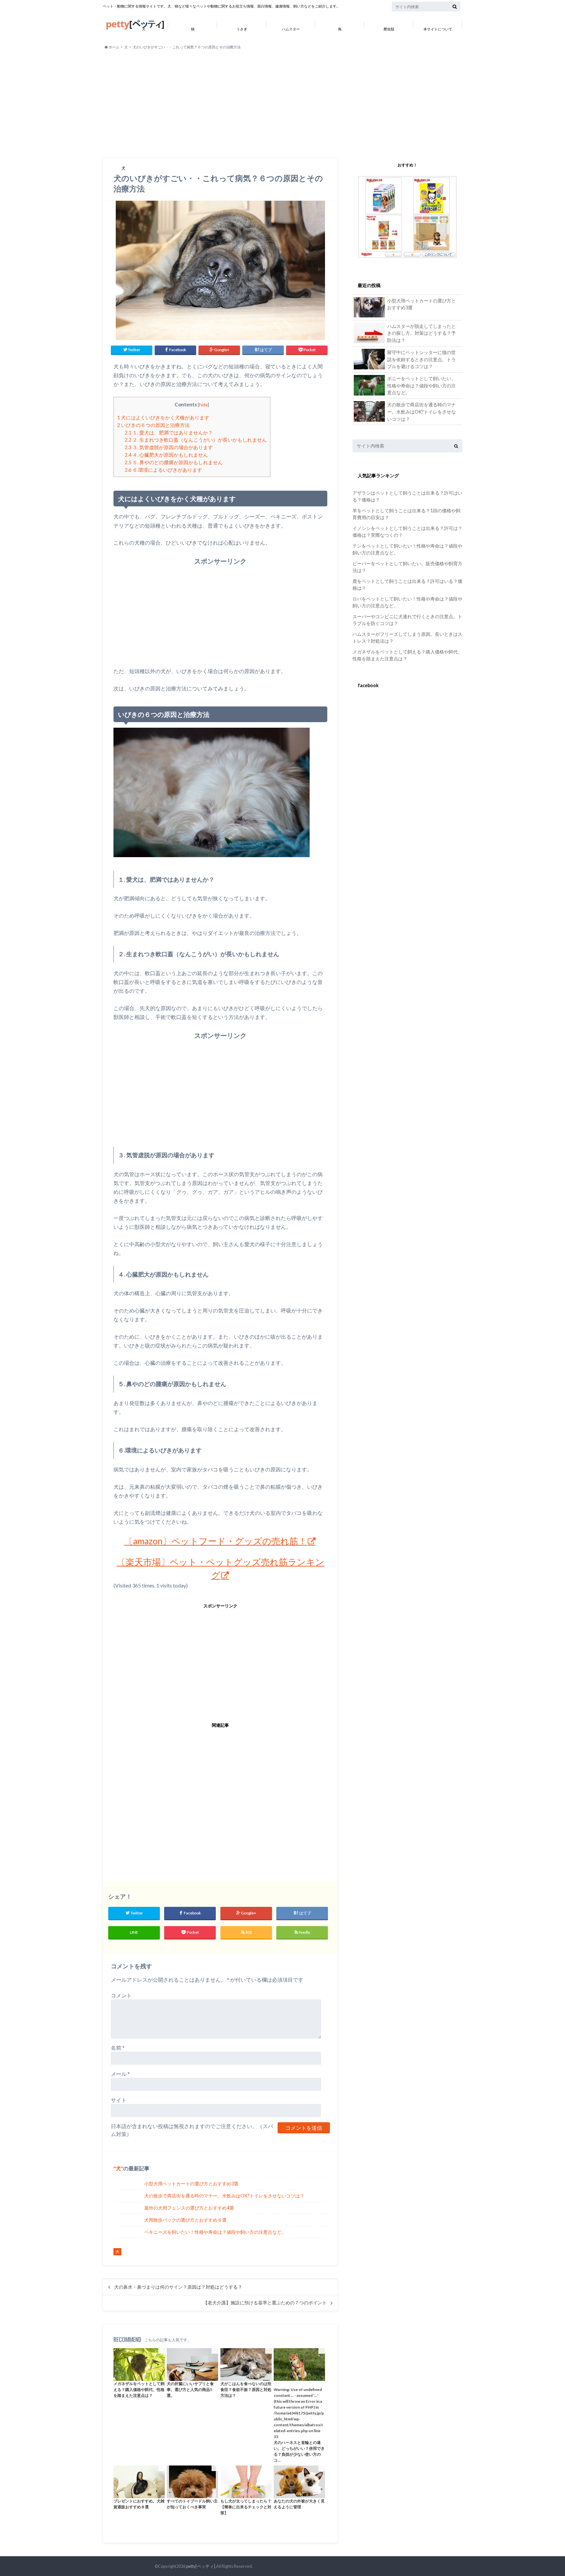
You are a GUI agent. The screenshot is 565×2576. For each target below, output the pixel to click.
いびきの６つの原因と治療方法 (153, 425)
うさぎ (242, 29)
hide (203, 405)
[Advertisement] (282, 104)
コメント (121, 1995)
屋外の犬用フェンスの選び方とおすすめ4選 (189, 2208)
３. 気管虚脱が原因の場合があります (169, 447)
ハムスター (291, 29)
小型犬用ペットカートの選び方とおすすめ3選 (191, 2184)
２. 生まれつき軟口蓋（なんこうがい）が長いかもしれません (196, 440)
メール (120, 2074)
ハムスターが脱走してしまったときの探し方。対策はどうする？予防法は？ (421, 333)
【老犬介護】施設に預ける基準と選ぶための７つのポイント (265, 2303)
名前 (118, 2048)
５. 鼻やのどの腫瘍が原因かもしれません (174, 462)
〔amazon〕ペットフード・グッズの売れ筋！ (216, 1541)
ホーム (114, 47)
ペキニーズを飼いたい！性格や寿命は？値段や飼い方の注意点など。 (215, 2232)
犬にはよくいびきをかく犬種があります (163, 417)
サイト (119, 2100)
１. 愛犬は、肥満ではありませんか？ (169, 432)
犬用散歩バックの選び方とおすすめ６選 (185, 2220)
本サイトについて (438, 29)
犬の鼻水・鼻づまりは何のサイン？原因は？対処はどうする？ (178, 2287)
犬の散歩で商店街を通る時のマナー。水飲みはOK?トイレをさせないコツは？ (224, 2196)
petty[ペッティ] (201, 2566)
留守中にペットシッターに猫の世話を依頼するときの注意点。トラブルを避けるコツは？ (421, 359)
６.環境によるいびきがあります (163, 470)
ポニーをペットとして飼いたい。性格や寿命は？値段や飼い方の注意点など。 (421, 385)
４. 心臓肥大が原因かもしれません (166, 455)
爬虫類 (389, 29)
